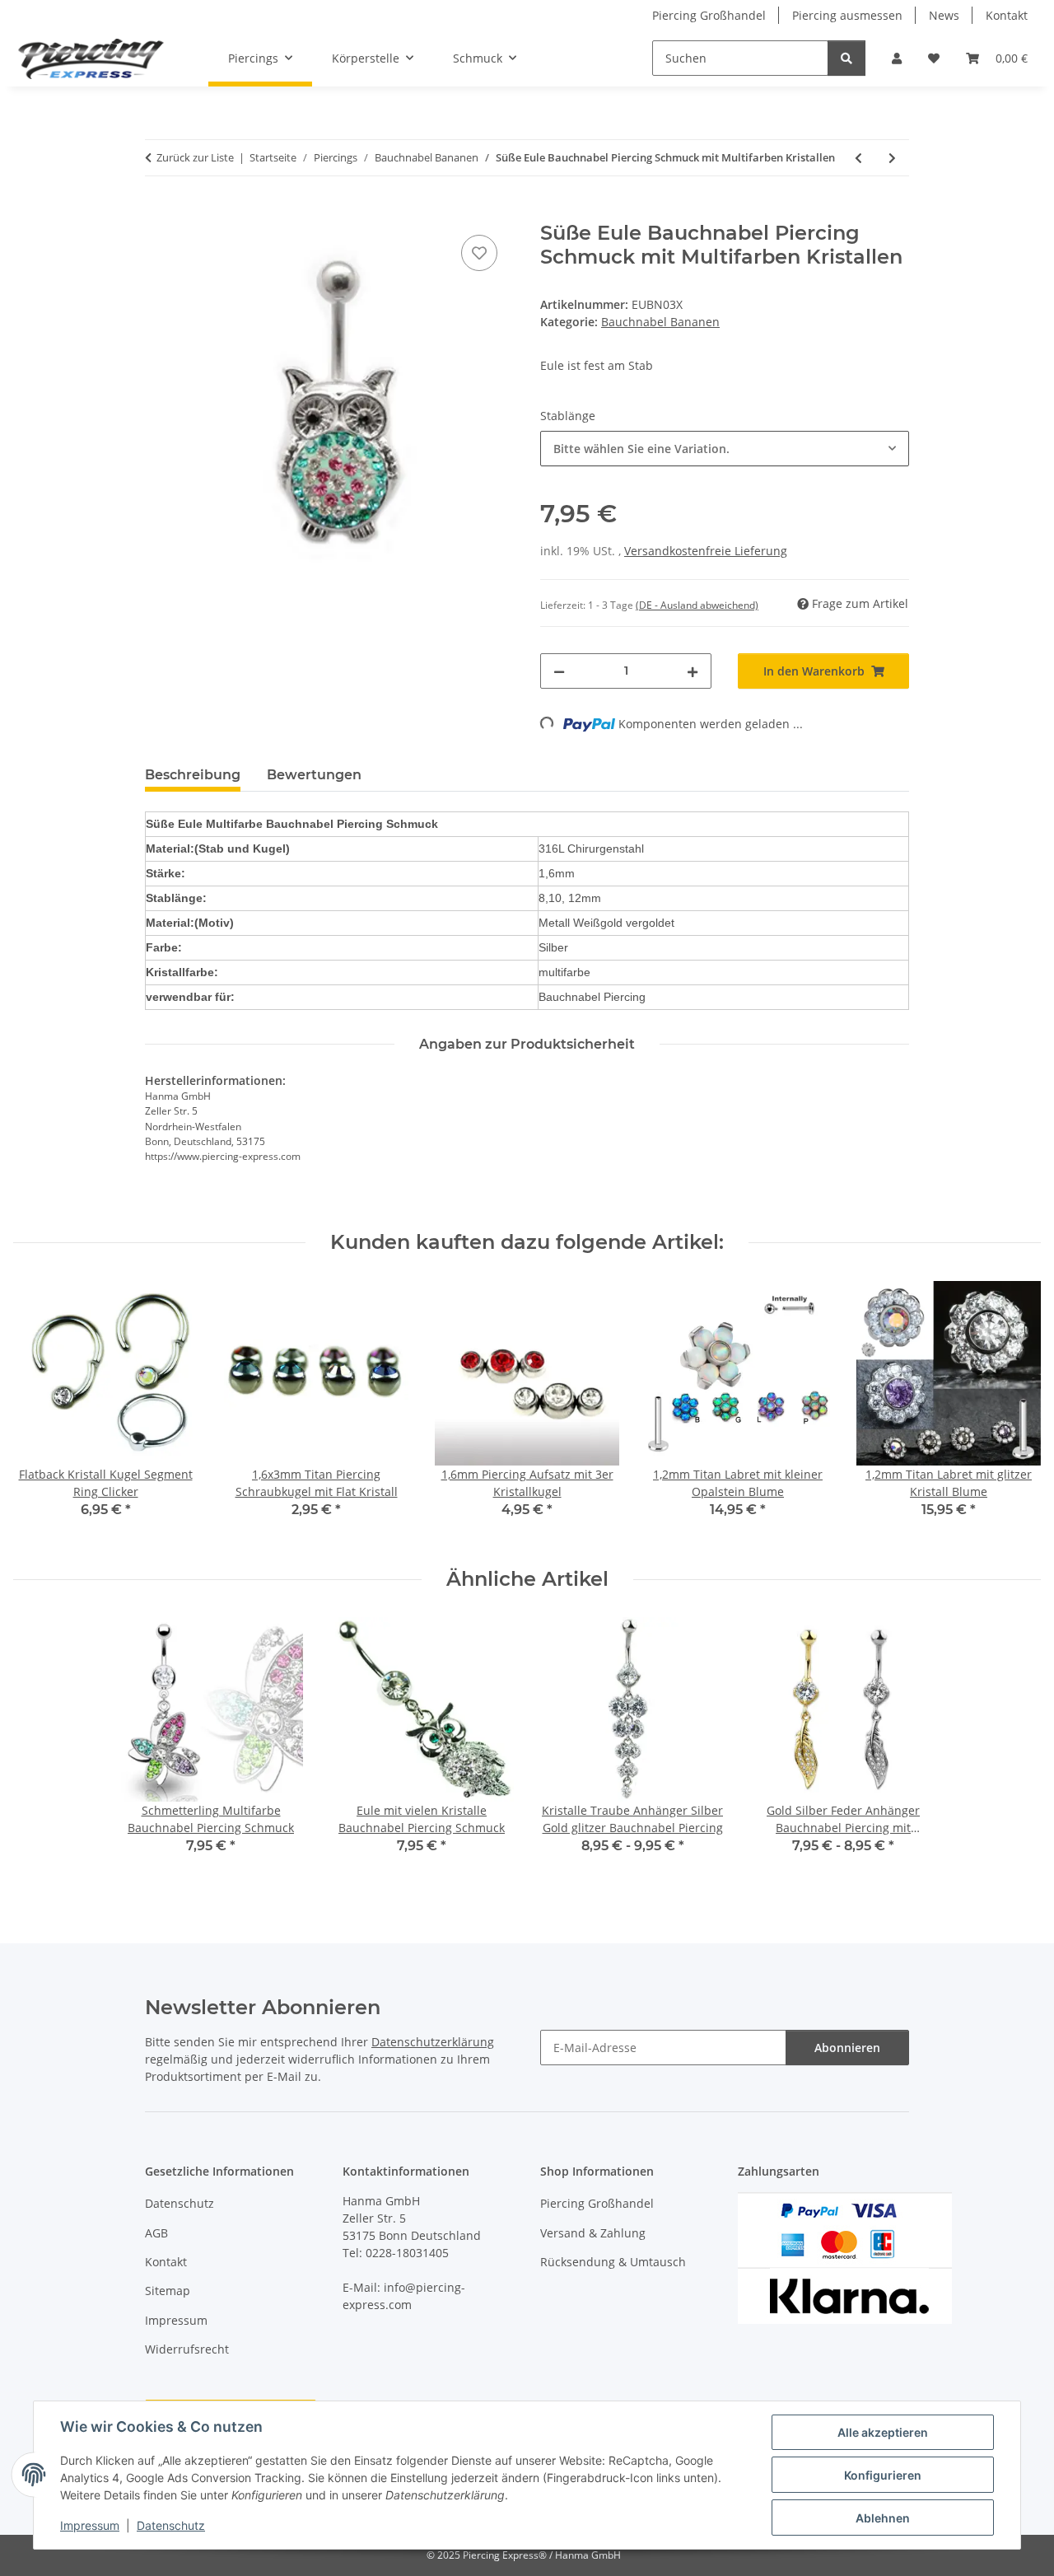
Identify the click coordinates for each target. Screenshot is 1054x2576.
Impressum (90, 2525)
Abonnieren (847, 2048)
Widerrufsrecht (187, 2349)
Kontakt (1007, 15)
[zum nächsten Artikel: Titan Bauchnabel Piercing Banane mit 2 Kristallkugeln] (892, 158)
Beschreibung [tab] (193, 775)
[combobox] (725, 449)
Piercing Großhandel (709, 15)
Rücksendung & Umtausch (613, 2262)
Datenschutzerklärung (433, 2042)
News (944, 15)
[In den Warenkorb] (158, 213)
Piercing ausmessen (847, 15)
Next (1014, 1411)
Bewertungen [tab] (314, 775)
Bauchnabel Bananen (660, 322)
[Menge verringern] (559, 671)
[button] (897, 58)
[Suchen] (846, 58)
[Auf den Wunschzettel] (479, 253)
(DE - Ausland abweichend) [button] (697, 605)
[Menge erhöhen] (693, 671)
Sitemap (168, 2291)
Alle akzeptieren (883, 2432)
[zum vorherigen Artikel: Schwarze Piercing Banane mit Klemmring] (858, 158)
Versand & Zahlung (593, 2233)
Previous (41, 1411)
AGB (156, 2233)
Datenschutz (171, 2525)
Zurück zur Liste (195, 157)
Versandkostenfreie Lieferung (706, 551)
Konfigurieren (883, 2475)
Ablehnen (883, 2518)
